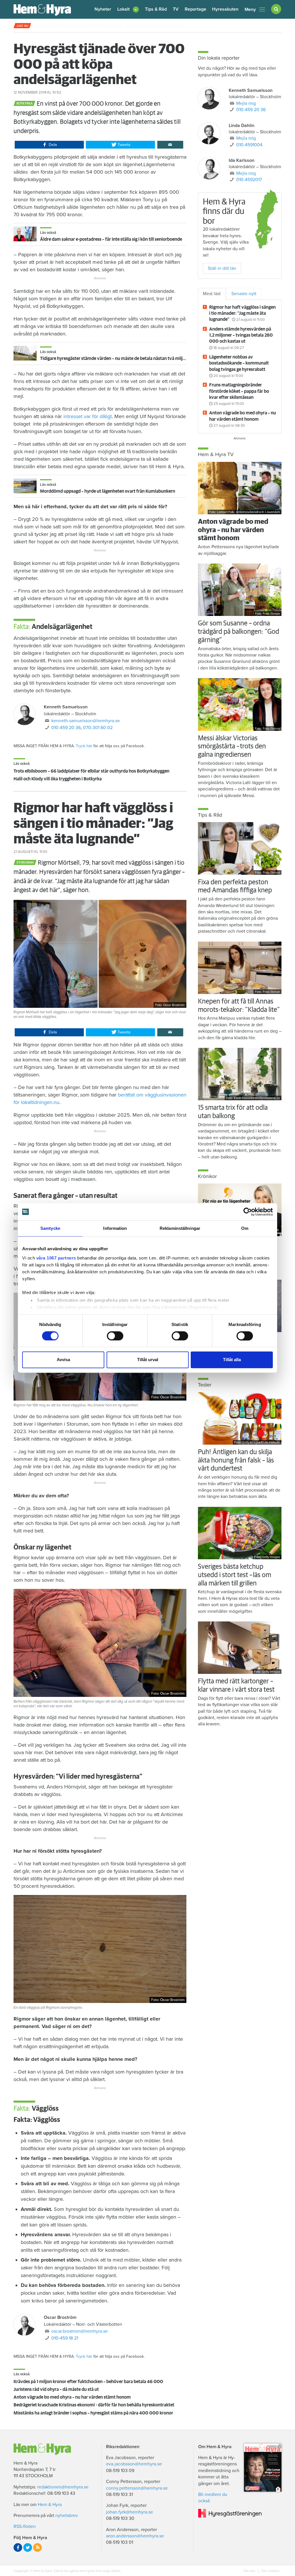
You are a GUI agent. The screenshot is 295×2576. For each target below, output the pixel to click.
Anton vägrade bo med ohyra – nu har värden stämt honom (72, 2397)
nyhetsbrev (67, 2516)
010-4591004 (249, 145)
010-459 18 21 (65, 2338)
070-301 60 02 (98, 728)
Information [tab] (115, 1228)
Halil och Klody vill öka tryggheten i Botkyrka (58, 779)
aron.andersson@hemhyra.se (135, 2536)
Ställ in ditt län (222, 268)
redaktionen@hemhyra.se (63, 2487)
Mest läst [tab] (212, 294)
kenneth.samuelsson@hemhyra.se (86, 721)
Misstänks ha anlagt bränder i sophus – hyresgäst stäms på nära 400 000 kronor (93, 2413)
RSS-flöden (25, 2526)
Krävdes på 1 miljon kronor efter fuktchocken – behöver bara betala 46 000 (88, 2382)
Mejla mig (246, 103)
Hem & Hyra (50, 2505)
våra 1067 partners (56, 1258)
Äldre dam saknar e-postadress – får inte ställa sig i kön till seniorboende (111, 239)
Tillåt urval (148, 1360)
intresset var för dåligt (88, 416)
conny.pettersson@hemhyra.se (137, 2488)
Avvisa (63, 1360)
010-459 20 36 (66, 728)
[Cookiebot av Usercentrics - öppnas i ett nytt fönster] (248, 1212)
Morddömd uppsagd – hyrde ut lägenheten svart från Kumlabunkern (108, 491)
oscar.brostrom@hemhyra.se (80, 2331)
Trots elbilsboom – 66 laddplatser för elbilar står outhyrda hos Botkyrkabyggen (91, 771)
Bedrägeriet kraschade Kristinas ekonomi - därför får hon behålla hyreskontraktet (94, 2405)
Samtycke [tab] (50, 1228)
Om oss (250, 2571)
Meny (250, 10)
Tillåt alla (232, 1360)
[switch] (115, 1336)
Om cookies (270, 2571)
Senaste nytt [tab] (244, 294)
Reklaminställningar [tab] (180, 1228)
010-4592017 (249, 180)
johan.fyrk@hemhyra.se (129, 2512)
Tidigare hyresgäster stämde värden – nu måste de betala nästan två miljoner (116, 358)
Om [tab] (245, 1228)
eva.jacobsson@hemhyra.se (134, 2464)
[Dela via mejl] (170, 145)
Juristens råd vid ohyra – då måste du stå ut (56, 2389)
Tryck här (84, 746)
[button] (128, 9)
